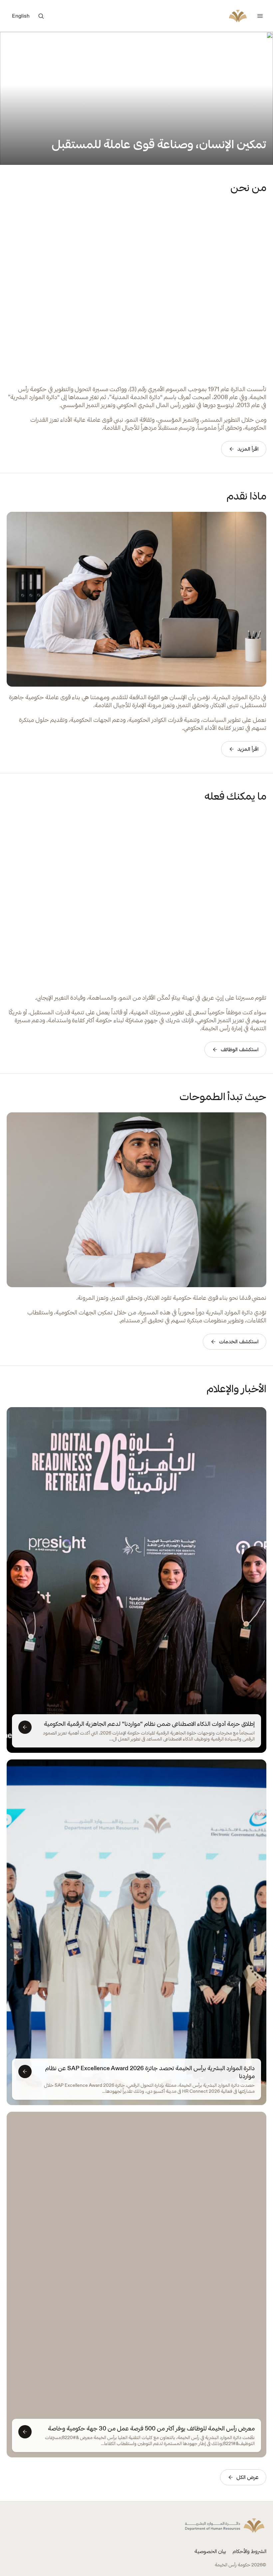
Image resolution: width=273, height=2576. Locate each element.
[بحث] (41, 16)
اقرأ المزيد (248, 449)
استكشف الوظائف (240, 1049)
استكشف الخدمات (239, 1342)
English (21, 16)
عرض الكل (248, 2477)
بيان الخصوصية (210, 2551)
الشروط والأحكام (250, 2551)
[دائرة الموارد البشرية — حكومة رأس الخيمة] (238, 16)
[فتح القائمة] (260, 16)
